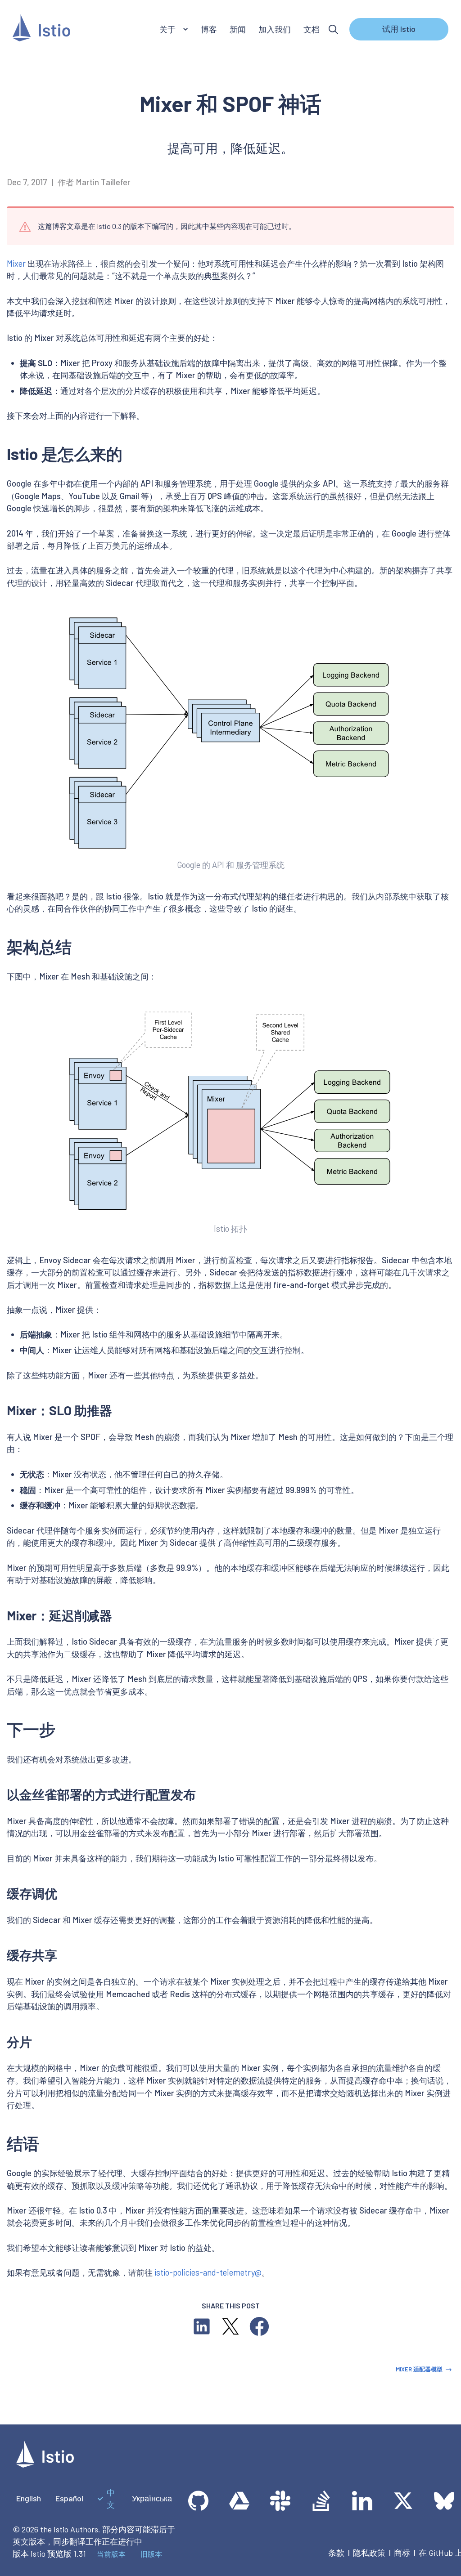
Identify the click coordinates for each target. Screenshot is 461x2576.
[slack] (280, 2501)
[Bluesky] (444, 2501)
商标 (402, 2553)
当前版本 (111, 2554)
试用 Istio (399, 29)
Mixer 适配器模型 (419, 2369)
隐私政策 (369, 2553)
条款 (336, 2553)
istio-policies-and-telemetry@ (208, 2272)
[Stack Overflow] (321, 2501)
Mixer (16, 264)
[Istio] (41, 29)
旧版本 (151, 2554)
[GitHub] (198, 2501)
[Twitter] (403, 2501)
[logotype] (45, 2464)
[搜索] (333, 29)
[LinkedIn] (362, 2501)
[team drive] (239, 2501)
